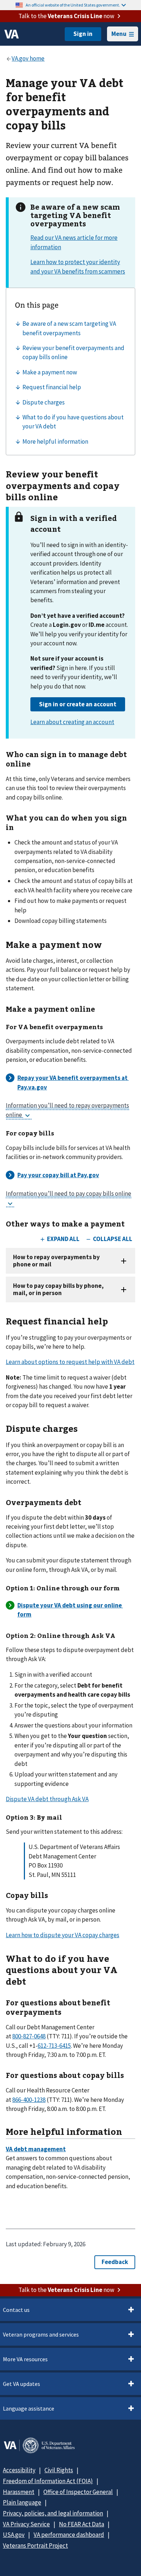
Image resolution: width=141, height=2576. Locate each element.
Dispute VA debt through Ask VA (47, 1799)
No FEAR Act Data (82, 2524)
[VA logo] (12, 34)
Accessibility (19, 2470)
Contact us (16, 2310)
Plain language (22, 2502)
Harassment (19, 2492)
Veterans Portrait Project (35, 2546)
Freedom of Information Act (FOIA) (48, 2481)
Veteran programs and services (41, 2334)
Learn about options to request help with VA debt (70, 1362)
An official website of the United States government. (73, 5)
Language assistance (29, 2408)
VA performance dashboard (69, 2535)
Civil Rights (59, 2470)
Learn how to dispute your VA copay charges (63, 1935)
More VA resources (25, 2359)
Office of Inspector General (78, 2492)
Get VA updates (22, 2384)
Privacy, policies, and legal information (53, 2513)
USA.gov (14, 2535)
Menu (119, 34)
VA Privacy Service (26, 2524)
